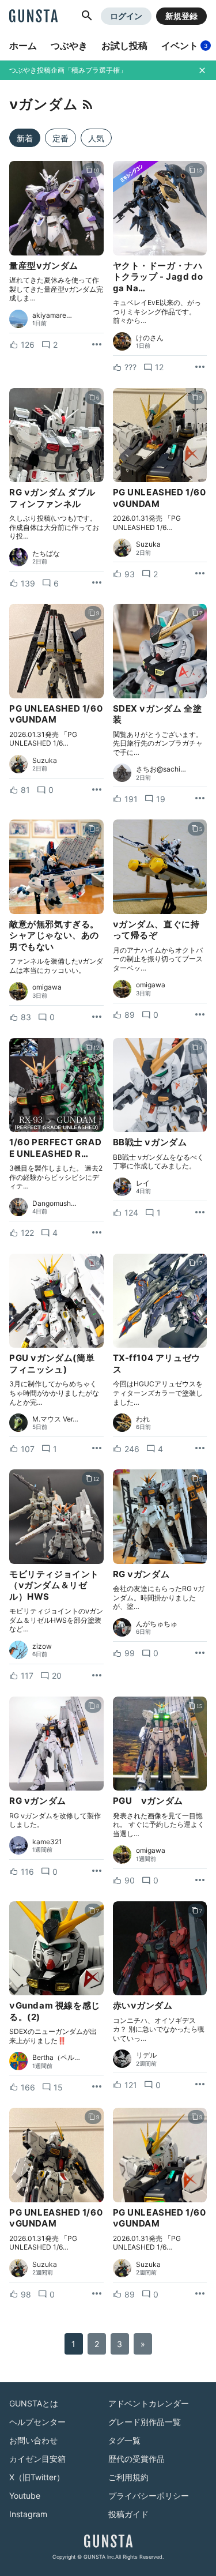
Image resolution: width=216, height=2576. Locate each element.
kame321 (47, 1842)
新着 (25, 138)
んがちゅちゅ (157, 1624)
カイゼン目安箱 (37, 2459)
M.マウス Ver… (55, 1419)
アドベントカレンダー (149, 2403)
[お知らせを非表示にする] (202, 70)
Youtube (25, 2496)
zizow (42, 1646)
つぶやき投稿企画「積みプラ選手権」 (68, 70)
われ (143, 1419)
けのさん (150, 338)
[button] (87, 16)
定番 (60, 138)
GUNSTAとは (34, 2403)
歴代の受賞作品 (137, 2459)
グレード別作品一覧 (145, 2422)
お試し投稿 (124, 46)
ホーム (23, 46)
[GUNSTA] (33, 17)
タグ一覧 (124, 2440)
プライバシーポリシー (149, 2496)
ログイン (126, 16)
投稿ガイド (128, 2514)
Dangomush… (54, 1204)
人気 (96, 138)
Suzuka (148, 544)
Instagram (28, 2514)
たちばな (46, 554)
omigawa (47, 987)
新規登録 (181, 16)
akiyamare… (52, 315)
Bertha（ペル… (56, 2058)
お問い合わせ (33, 2440)
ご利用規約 (128, 2477)
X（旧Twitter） (37, 2477)
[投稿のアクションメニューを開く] (97, 345)
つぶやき (69, 46)
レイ (143, 1183)
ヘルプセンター (37, 2422)
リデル (146, 2055)
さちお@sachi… (161, 769)
